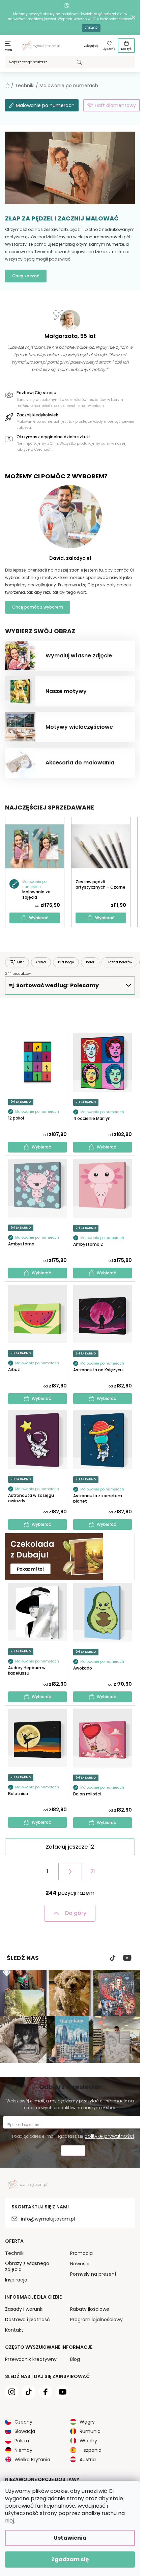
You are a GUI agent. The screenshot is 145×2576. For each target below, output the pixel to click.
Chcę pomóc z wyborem (38, 607)
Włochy (88, 2441)
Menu (9, 50)
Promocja (81, 2253)
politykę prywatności (109, 2136)
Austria (88, 2460)
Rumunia (90, 2431)
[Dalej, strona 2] (70, 1871)
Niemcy (23, 2450)
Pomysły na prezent (93, 2274)
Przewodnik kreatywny (31, 2359)
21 (93, 1871)
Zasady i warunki (24, 2309)
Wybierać (39, 918)
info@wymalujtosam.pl (48, 2219)
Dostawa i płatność (27, 2320)
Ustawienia (70, 2538)
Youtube (127, 1958)
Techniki (15, 2253)
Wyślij (73, 2151)
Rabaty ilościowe (90, 2309)
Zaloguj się (91, 46)
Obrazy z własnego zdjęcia (27, 2266)
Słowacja (25, 2431)
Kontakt (14, 2330)
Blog (75, 2359)
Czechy (23, 2422)
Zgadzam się (70, 2559)
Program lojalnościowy (96, 2320)
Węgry (87, 2422)
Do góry (76, 1913)
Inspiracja (16, 2280)
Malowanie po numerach (45, 105)
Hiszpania (91, 2450)
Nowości (80, 2264)
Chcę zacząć (26, 276)
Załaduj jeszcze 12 (70, 1847)
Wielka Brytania (32, 2460)
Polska (22, 2441)
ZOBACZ (91, 28)
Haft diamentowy (115, 105)
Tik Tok (113, 1958)
